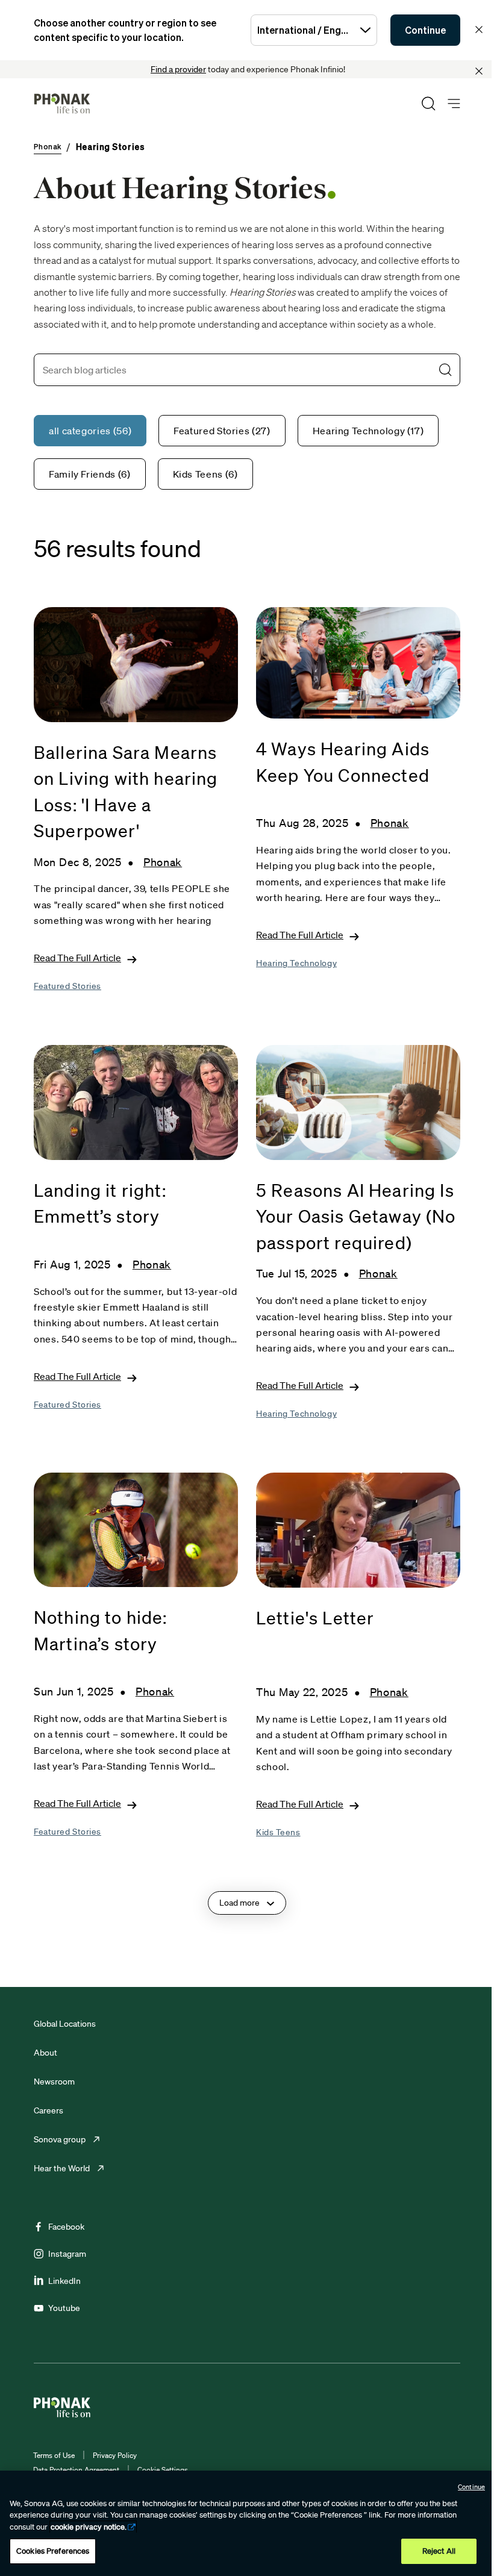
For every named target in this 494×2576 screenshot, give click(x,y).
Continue (425, 30)
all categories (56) (90, 431)
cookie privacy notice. (89, 2527)
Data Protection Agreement (76, 2470)
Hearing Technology (296, 963)
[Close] (479, 71)
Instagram (67, 2254)
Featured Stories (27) (222, 431)
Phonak (163, 862)
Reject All (439, 2551)
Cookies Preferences (53, 2551)
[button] (445, 370)
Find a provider (178, 69)
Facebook (66, 2227)
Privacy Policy (115, 2455)
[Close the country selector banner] (479, 30)
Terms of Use (54, 2455)
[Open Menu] (454, 104)
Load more (239, 1903)
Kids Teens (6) (205, 474)
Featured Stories (67, 986)
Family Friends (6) (90, 474)
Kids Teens (278, 1832)
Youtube (64, 2308)
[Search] (428, 104)
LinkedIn (64, 2281)
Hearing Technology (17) (368, 431)
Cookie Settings (163, 2470)
